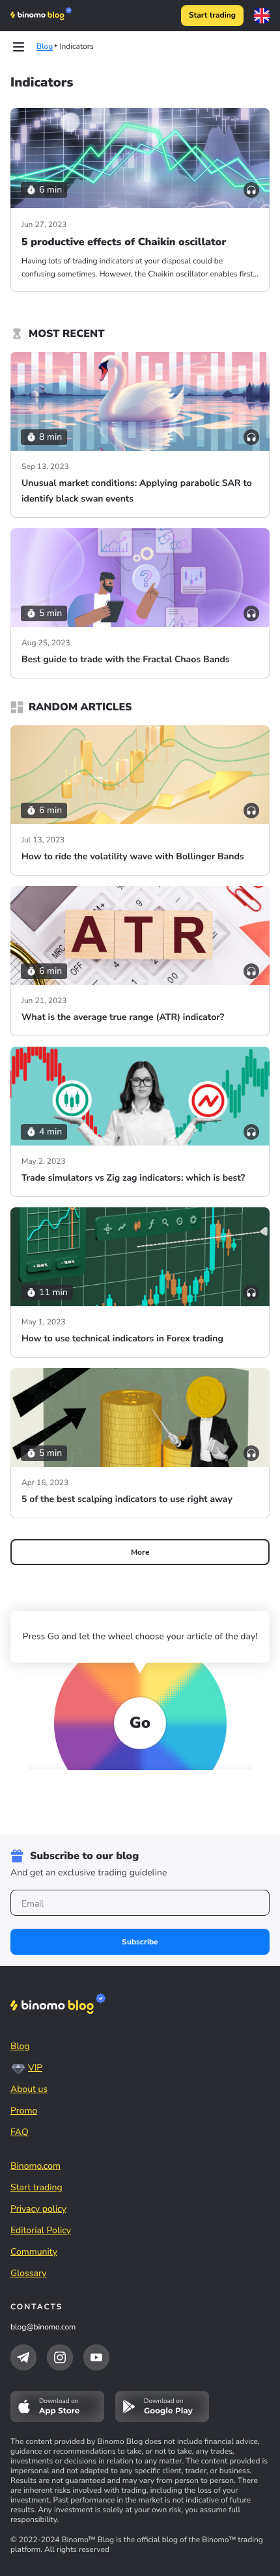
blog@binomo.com (43, 2328)
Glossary (29, 2273)
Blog (20, 2046)
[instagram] (60, 2357)
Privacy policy (38, 2209)
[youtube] (96, 2357)
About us (29, 2089)
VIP (35, 2068)
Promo (24, 2111)
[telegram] (23, 2357)
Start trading (212, 16)
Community (34, 2252)
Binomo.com (35, 2166)
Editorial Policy (41, 2230)
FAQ (20, 2132)
